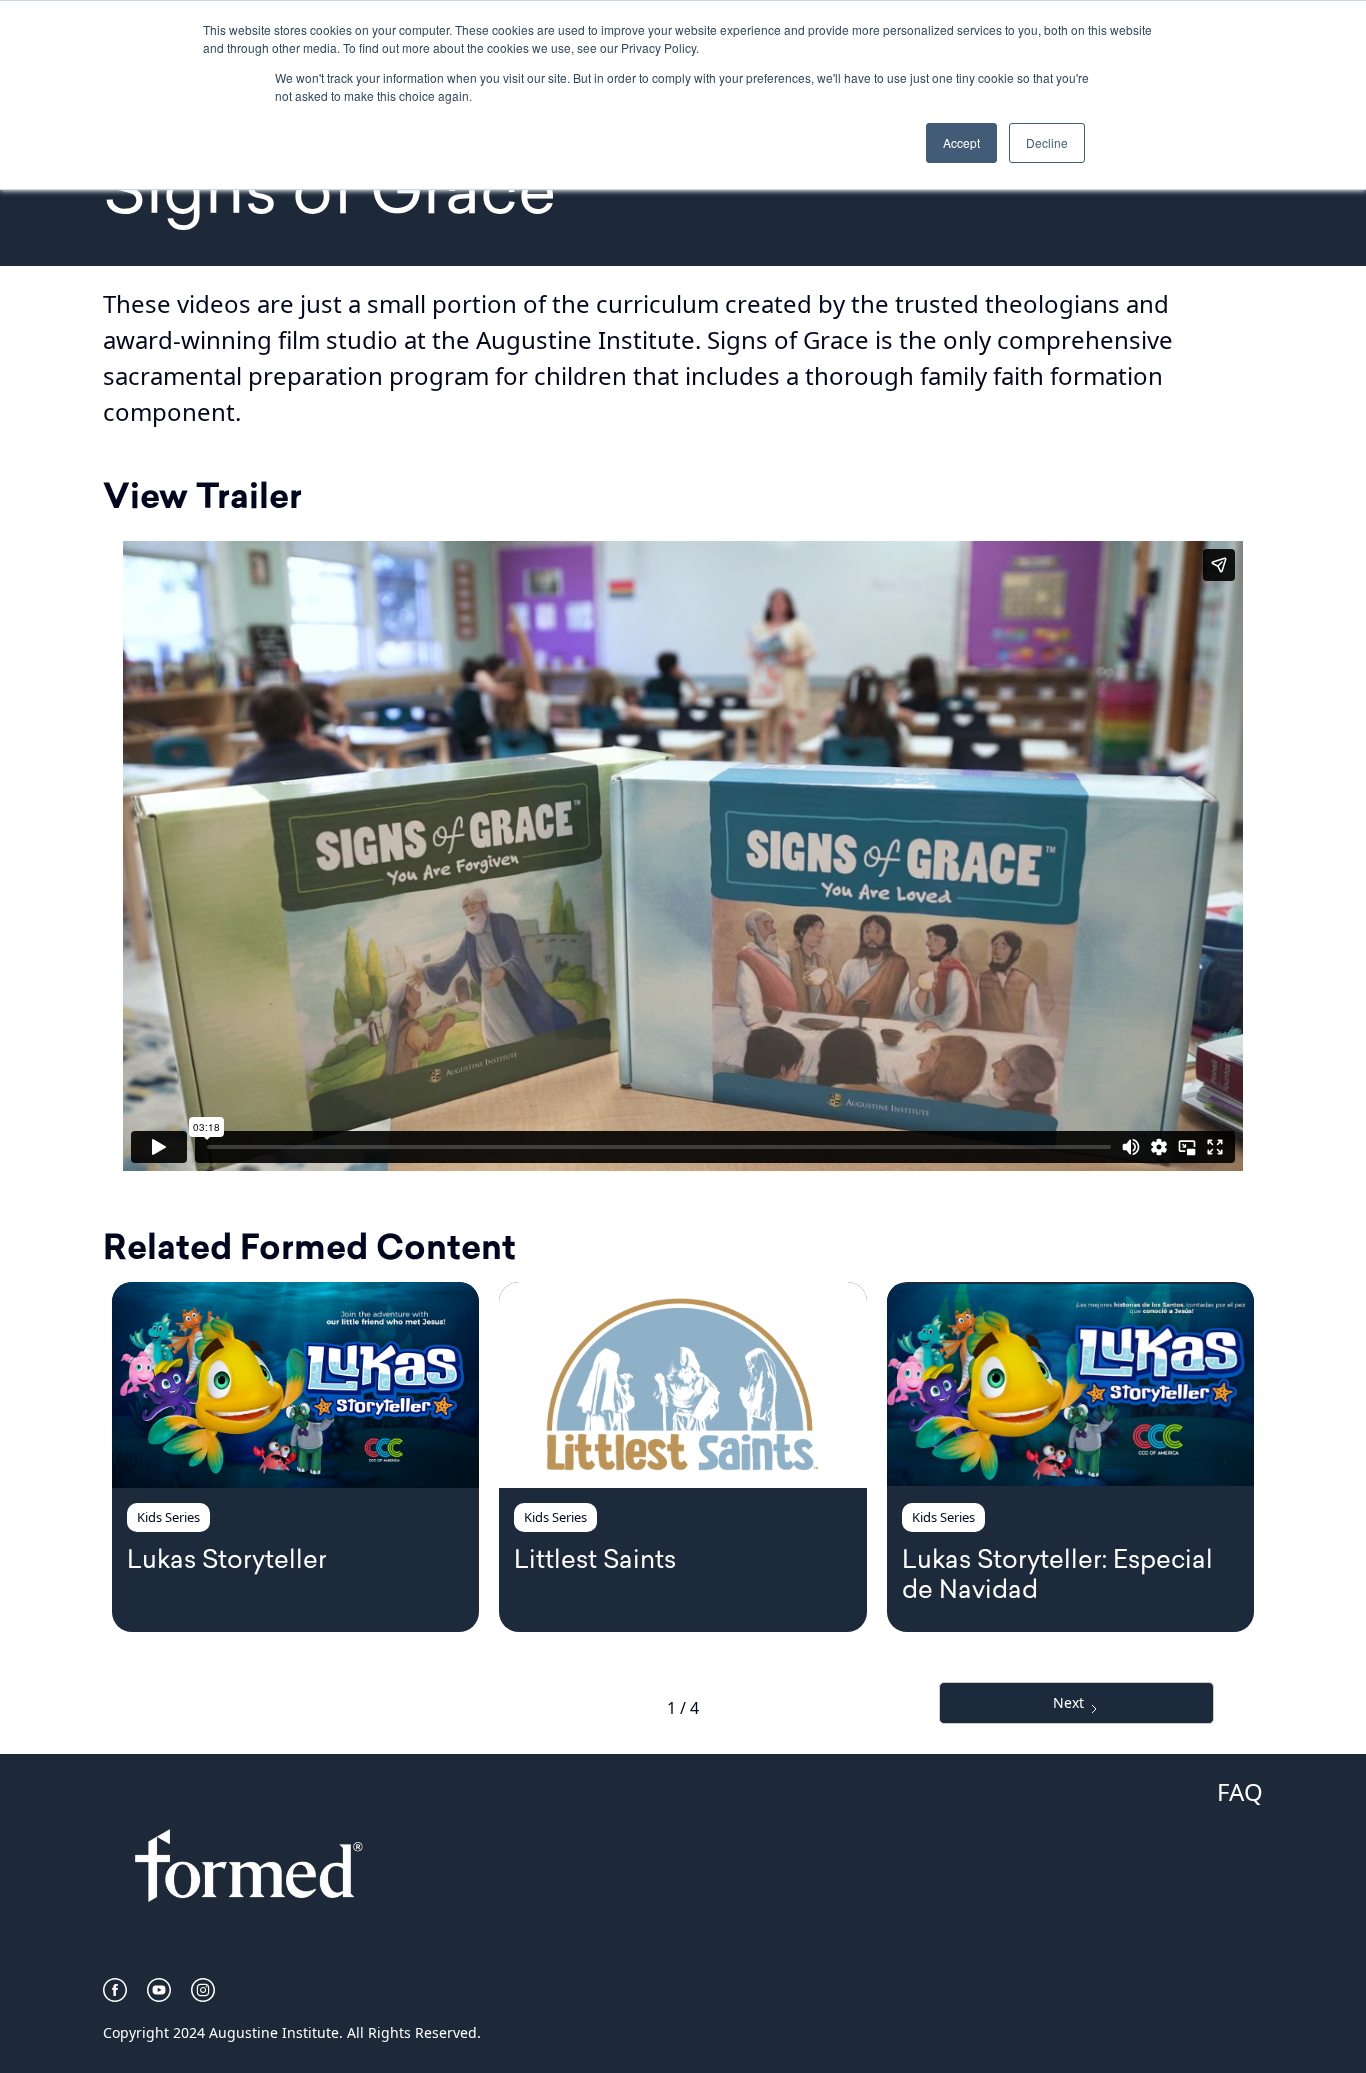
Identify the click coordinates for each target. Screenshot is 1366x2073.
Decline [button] (1047, 142)
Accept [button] (961, 142)
